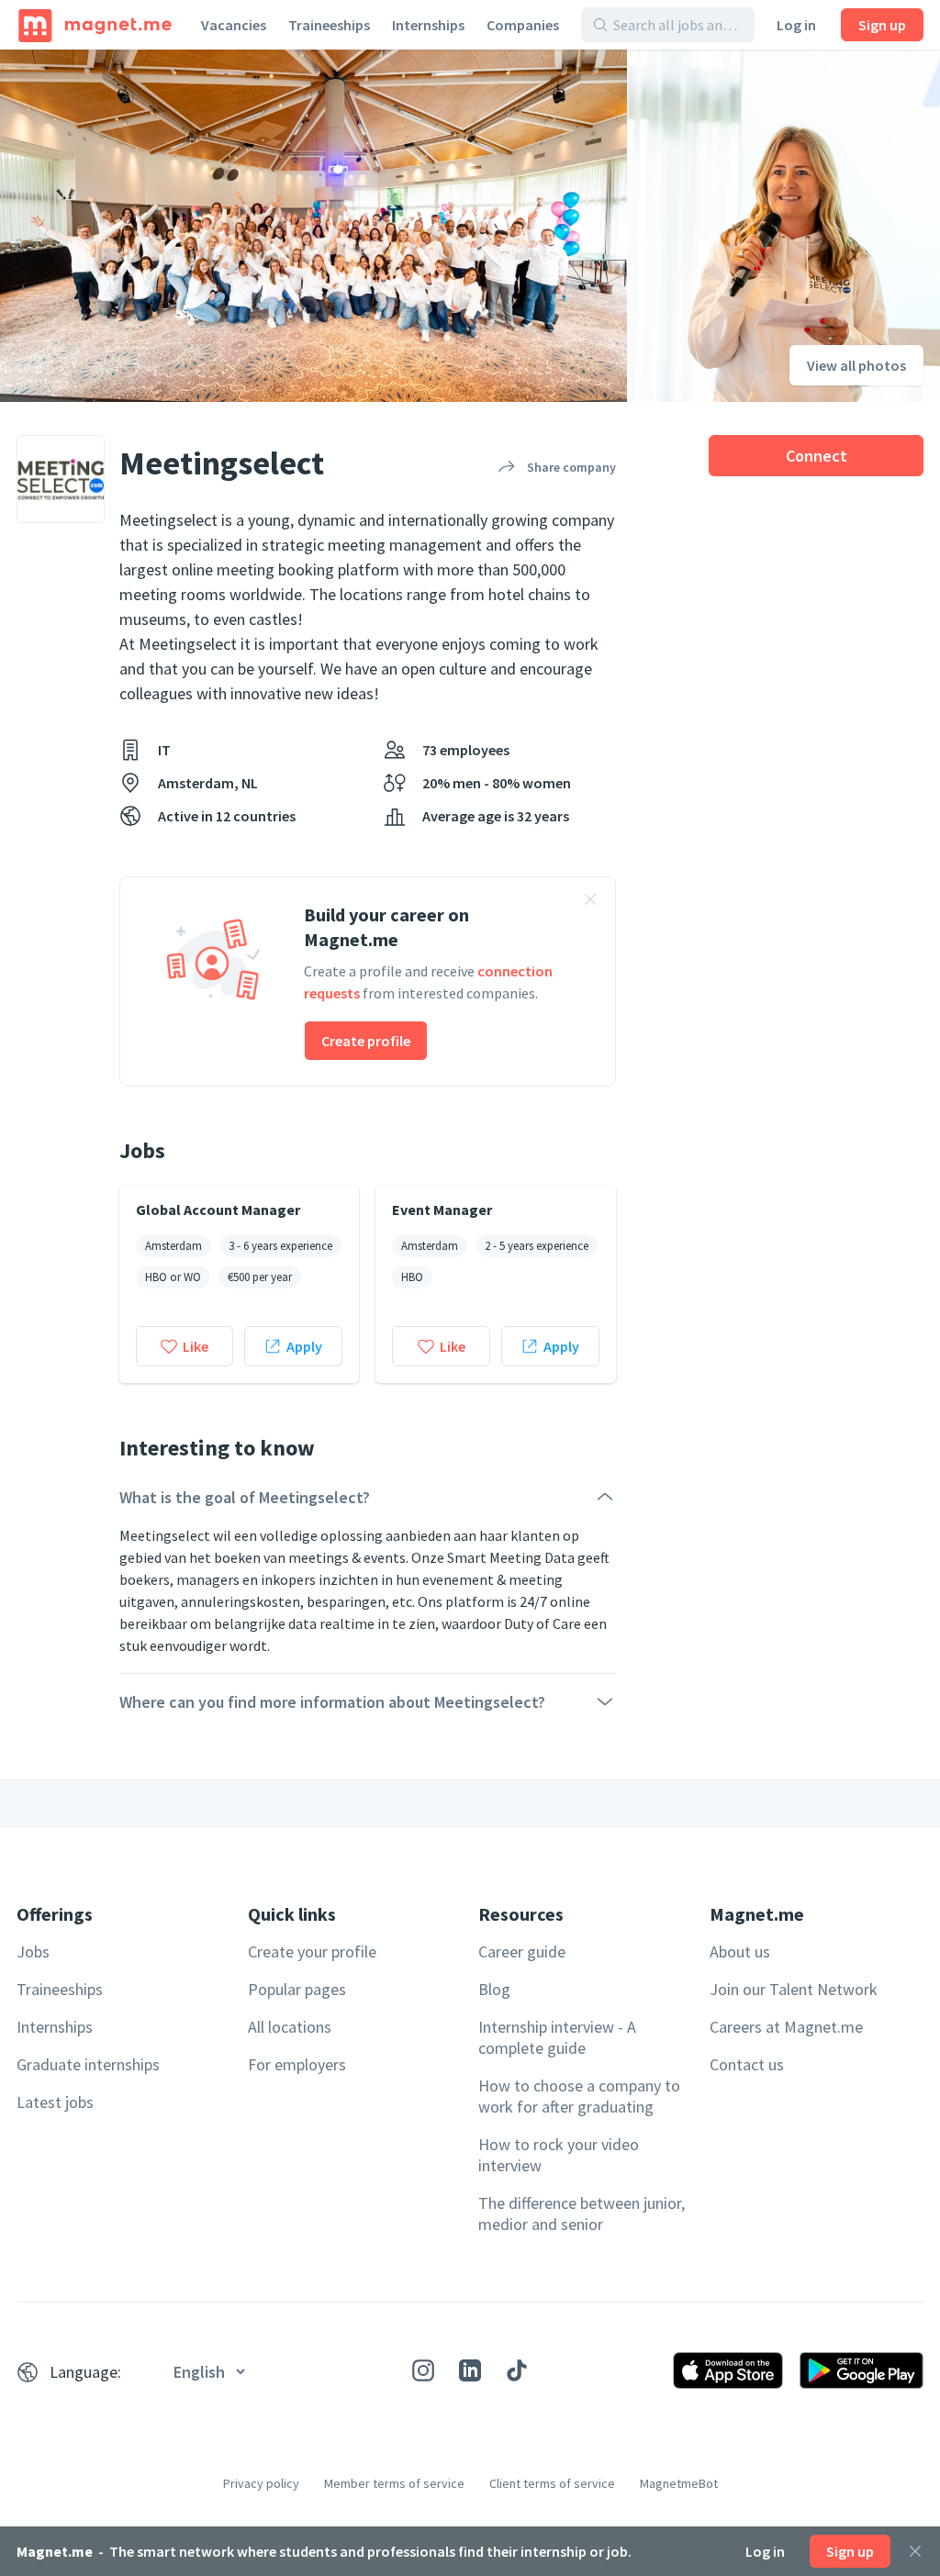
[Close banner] (590, 902)
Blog (494, 1989)
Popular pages (297, 1989)
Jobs (33, 1952)
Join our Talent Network (794, 1989)
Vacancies (234, 25)
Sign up (882, 25)
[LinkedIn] (470, 2370)
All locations (290, 2027)
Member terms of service (394, 2483)
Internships (428, 25)
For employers (297, 2064)
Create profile (366, 1041)
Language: (85, 2372)
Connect (817, 456)
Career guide (522, 1952)
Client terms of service (552, 2483)
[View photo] (313, 226)
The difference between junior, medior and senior (582, 2214)
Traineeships (329, 25)
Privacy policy (261, 2483)
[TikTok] (517, 2370)
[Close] (915, 2551)
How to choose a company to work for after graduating (579, 2096)
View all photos (856, 365)
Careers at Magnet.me (786, 2027)
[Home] (95, 25)
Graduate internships (88, 2064)
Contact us (747, 2064)
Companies (523, 25)
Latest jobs (55, 2102)
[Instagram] (423, 2370)
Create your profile (312, 1952)
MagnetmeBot (679, 2483)
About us (740, 1952)
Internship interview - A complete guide (557, 2037)
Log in (796, 25)
